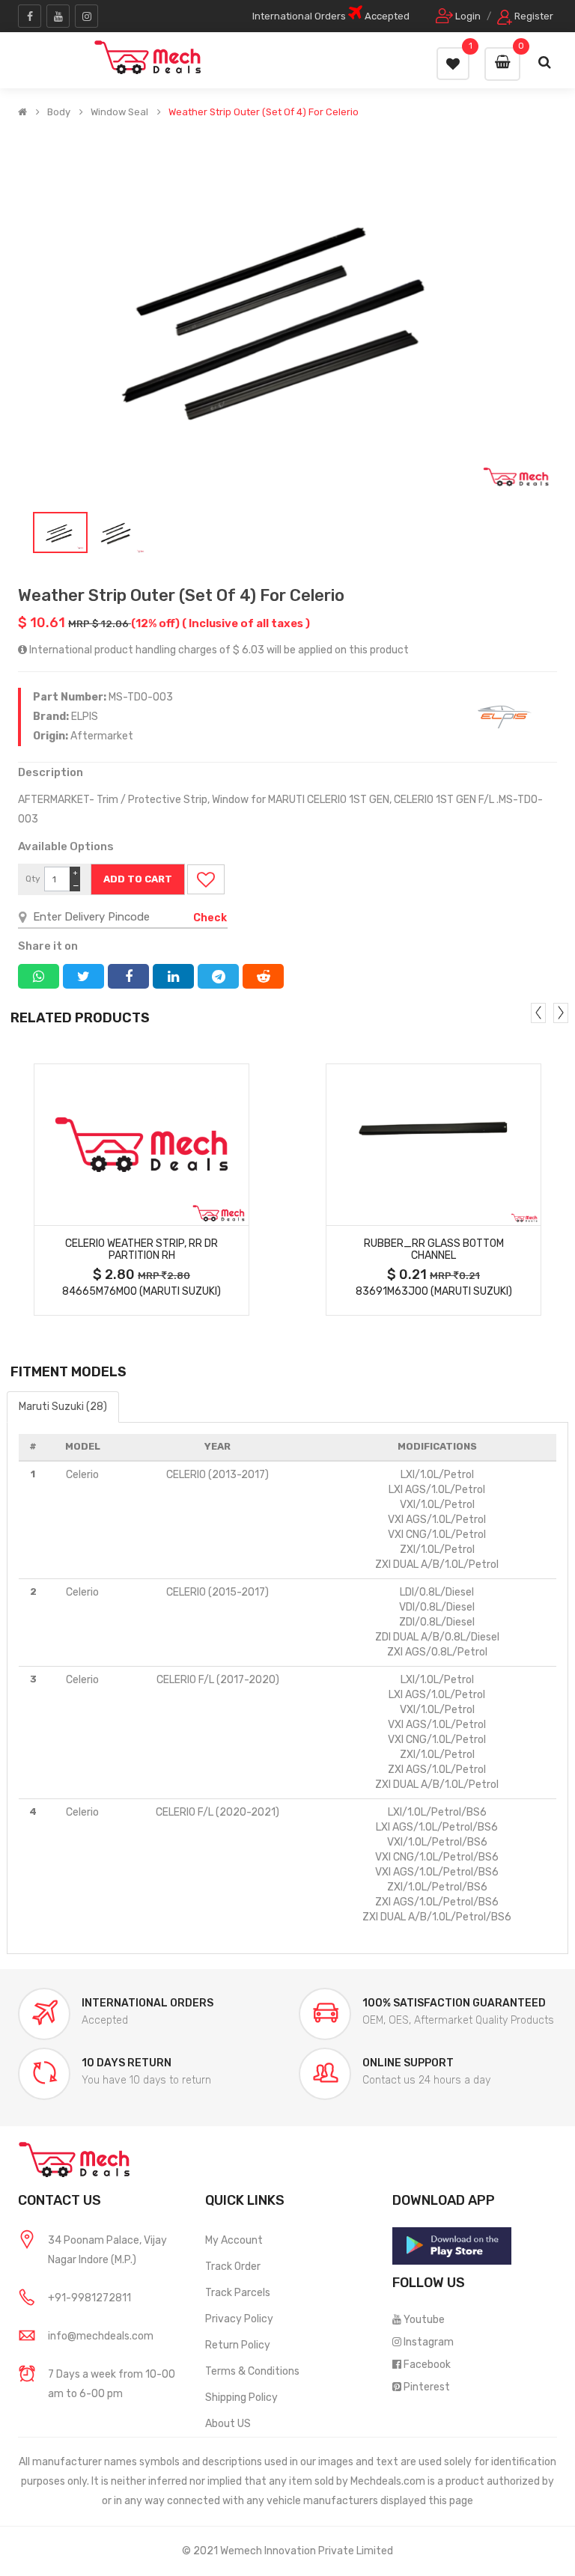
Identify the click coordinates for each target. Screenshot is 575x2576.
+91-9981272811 (89, 2298)
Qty (33, 879)
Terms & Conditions (252, 2371)
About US (228, 2424)
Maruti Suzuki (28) (63, 1407)
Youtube (424, 2320)
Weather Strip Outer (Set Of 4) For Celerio (264, 112)
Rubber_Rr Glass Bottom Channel (434, 1250)
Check (210, 918)
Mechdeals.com (388, 2481)
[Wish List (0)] (453, 64)
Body (59, 112)
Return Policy (238, 2345)
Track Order (233, 2267)
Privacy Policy (239, 2319)
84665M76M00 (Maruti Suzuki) (142, 1291)
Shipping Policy (241, 2398)
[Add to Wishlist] (206, 879)
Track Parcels (238, 2293)
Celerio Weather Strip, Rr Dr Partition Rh (142, 1250)
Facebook (427, 2365)
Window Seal (119, 112)
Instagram (429, 2342)
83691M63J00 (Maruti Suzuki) (434, 1291)
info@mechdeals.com (101, 2336)
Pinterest (427, 2387)
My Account (234, 2240)
